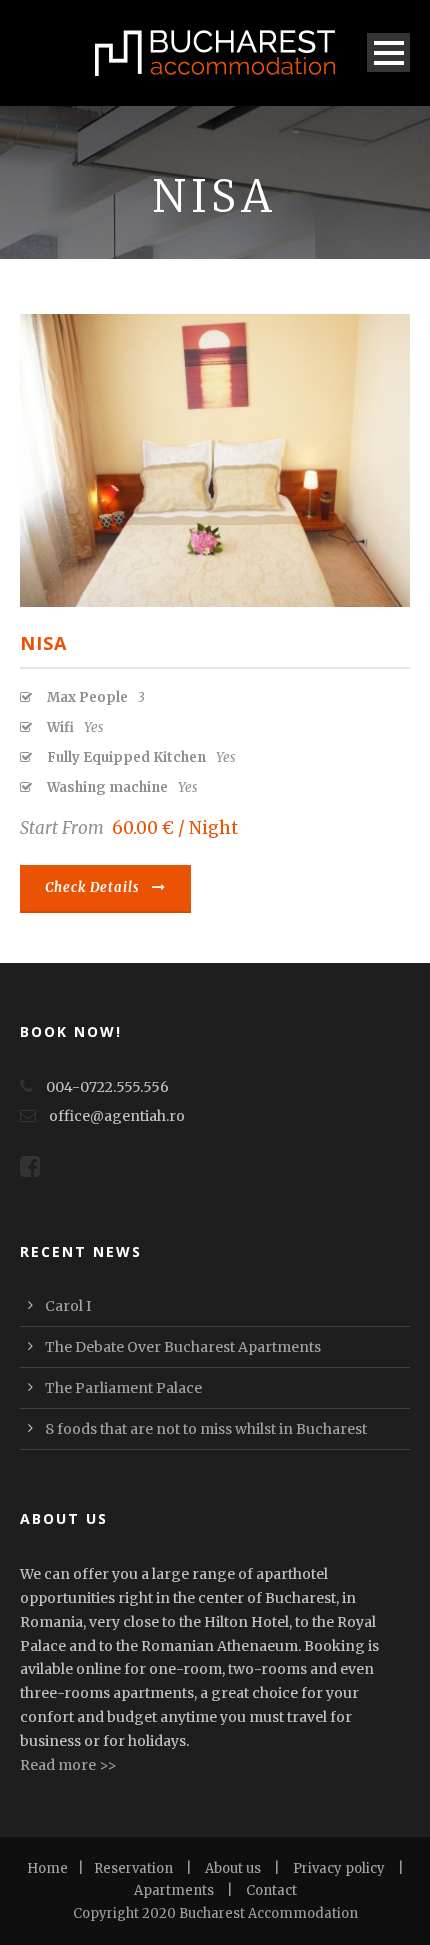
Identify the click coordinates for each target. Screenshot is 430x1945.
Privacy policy (339, 1868)
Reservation (133, 1868)
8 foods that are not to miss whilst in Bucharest (206, 1429)
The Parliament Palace (123, 1388)
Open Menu (388, 52)
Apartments (174, 1890)
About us (233, 1868)
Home (47, 1868)
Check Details (92, 887)
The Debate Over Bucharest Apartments (183, 1347)
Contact (271, 1890)
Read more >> (68, 1765)
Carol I (68, 1306)
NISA (43, 643)
